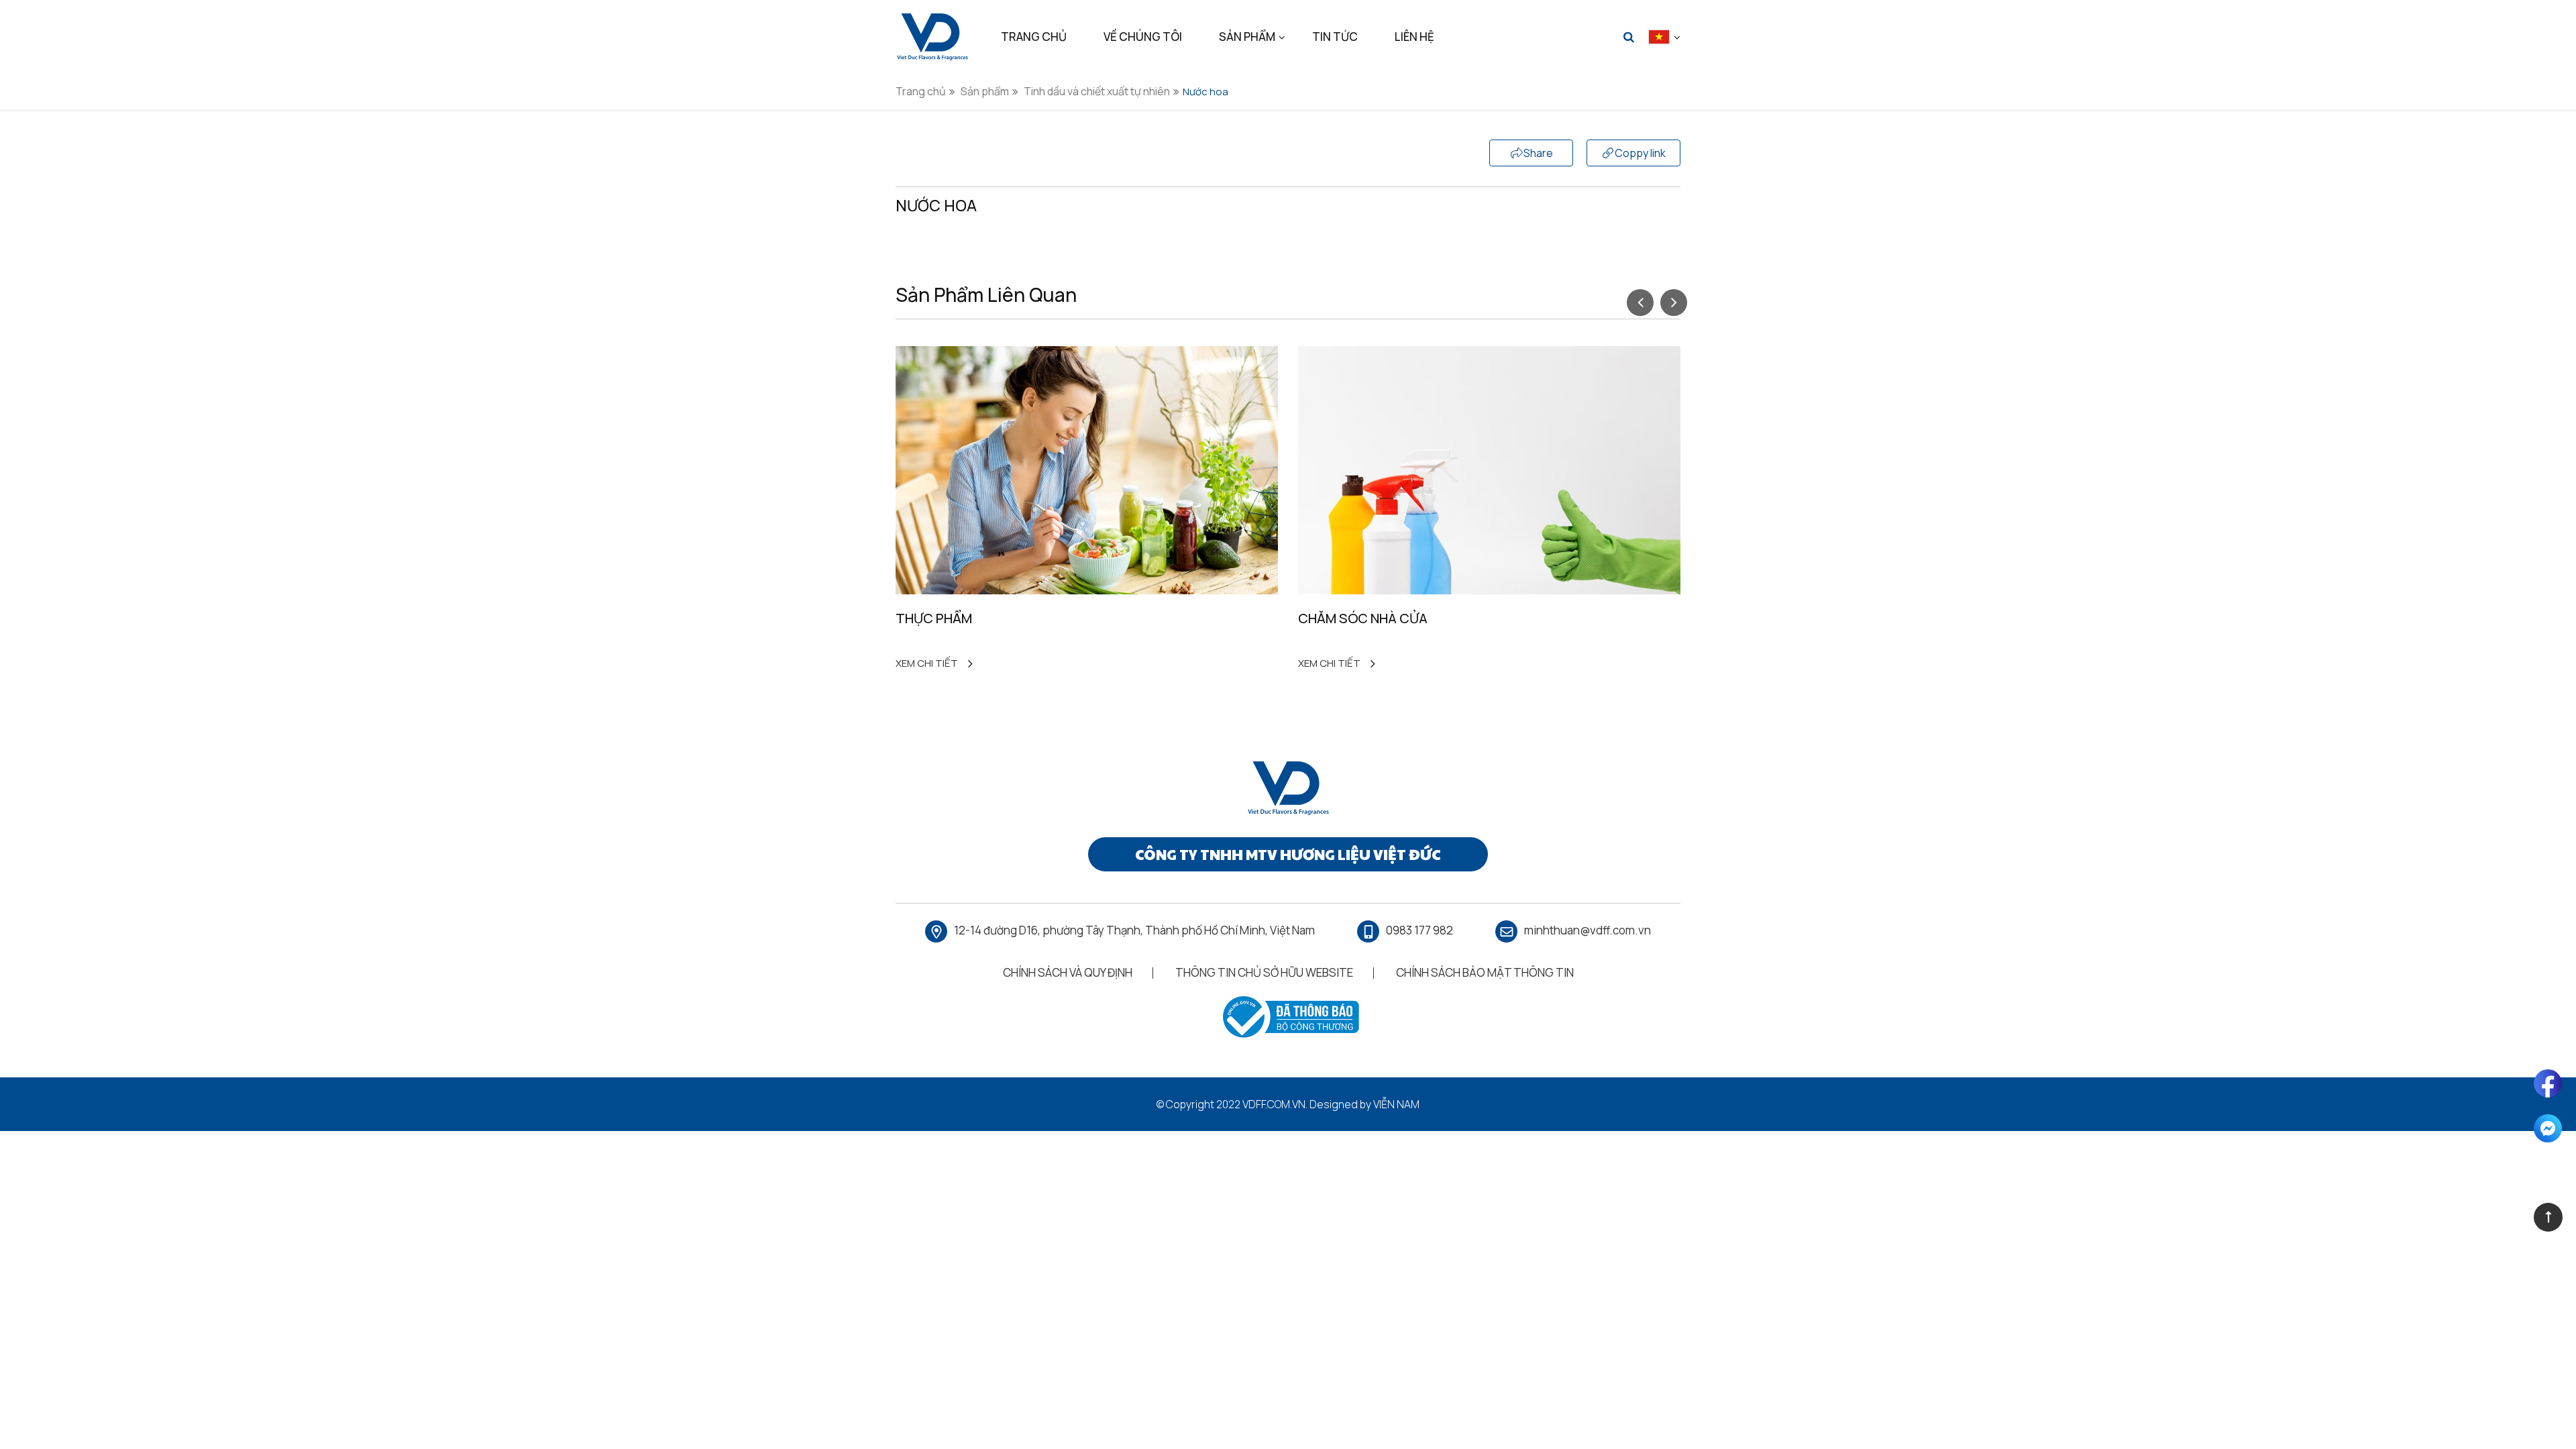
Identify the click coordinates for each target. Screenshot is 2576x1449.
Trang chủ (921, 91)
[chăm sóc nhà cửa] (1489, 470)
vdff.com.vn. (1275, 1104)
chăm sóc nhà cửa (1363, 618)
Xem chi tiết (927, 663)
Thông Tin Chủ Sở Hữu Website (1264, 972)
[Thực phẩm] (1087, 470)
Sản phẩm (985, 91)
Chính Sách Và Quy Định (1068, 972)
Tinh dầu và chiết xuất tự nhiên (1097, 91)
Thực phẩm (934, 618)
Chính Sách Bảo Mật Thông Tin (1485, 972)
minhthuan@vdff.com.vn (1588, 930)
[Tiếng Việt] (1659, 37)
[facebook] (2548, 1083)
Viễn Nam (1396, 1104)
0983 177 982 (1419, 930)
